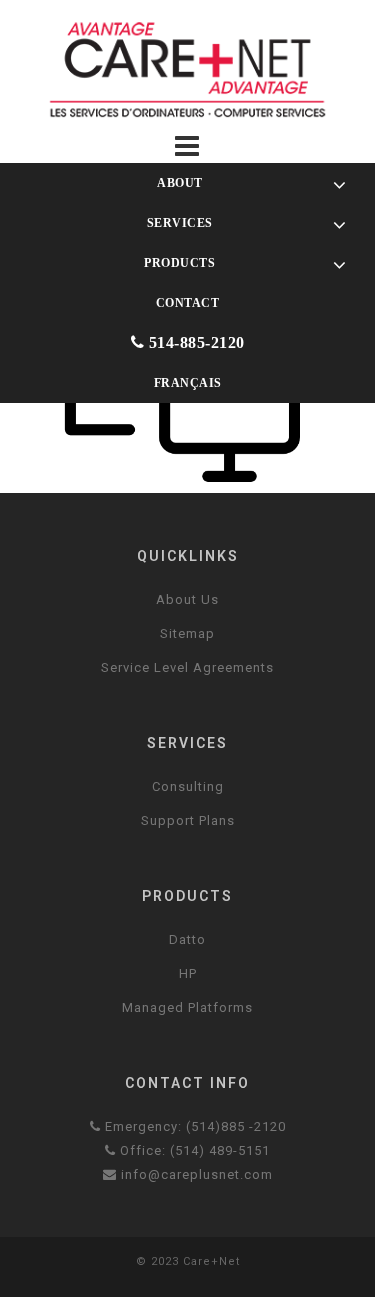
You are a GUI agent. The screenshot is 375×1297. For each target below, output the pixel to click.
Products (178, 262)
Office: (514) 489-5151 (193, 1150)
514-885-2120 (195, 342)
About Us (187, 599)
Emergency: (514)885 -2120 (193, 1126)
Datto (187, 939)
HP (188, 973)
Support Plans (188, 820)
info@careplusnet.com (195, 1174)
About (179, 182)
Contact (187, 302)
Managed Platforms (187, 1007)
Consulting (188, 786)
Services (178, 222)
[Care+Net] (187, 68)
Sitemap (187, 633)
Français (188, 382)
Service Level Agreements (187, 667)
